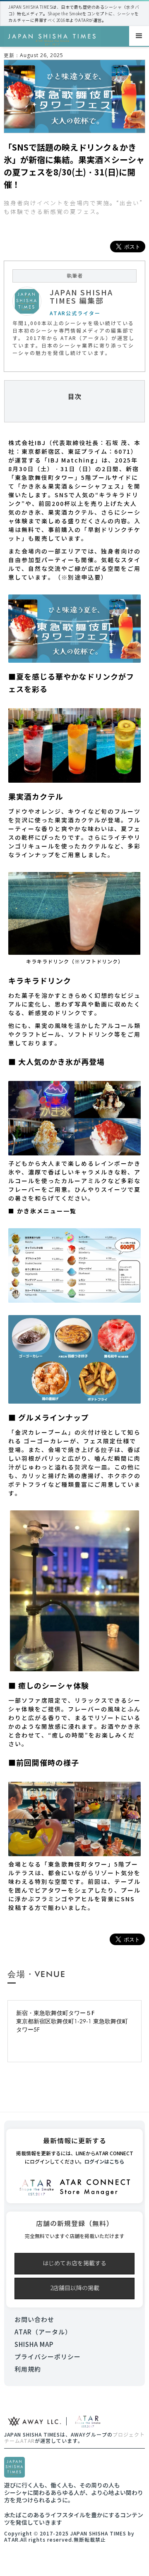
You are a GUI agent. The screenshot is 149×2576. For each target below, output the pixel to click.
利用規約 (28, 2369)
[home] (53, 36)
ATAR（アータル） (43, 2332)
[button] (139, 36)
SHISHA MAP (34, 2345)
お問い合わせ (34, 2320)
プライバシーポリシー (48, 2357)
